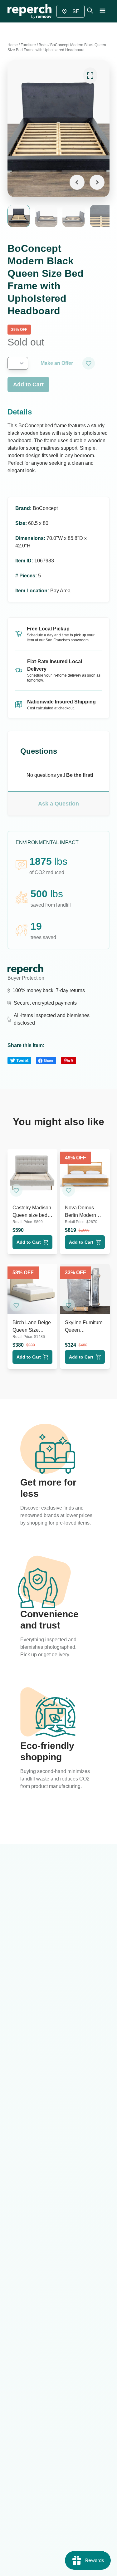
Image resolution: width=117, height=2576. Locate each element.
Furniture (28, 45)
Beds (43, 45)
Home (13, 45)
